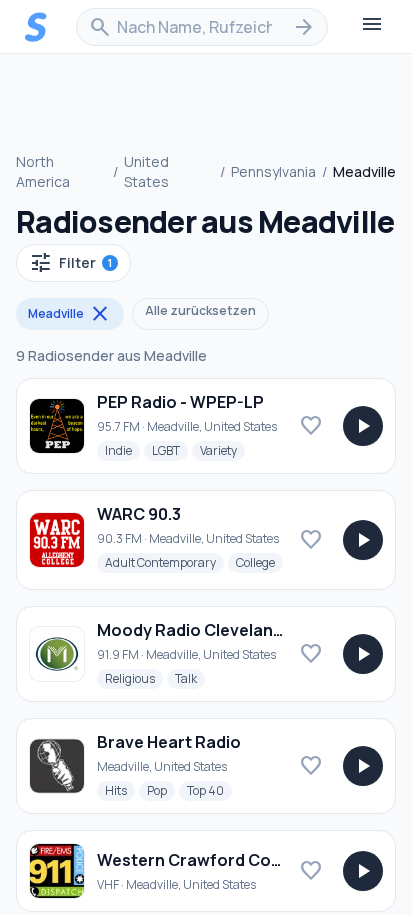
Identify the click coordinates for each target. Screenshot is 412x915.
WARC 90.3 (139, 514)
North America (43, 171)
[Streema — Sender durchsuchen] (36, 27)
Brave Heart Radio (169, 742)
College (259, 562)
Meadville (70, 314)
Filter (70, 263)
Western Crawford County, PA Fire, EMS (253, 860)
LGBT (170, 450)
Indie (122, 450)
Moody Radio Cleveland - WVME (221, 630)
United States (146, 171)
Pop (161, 790)
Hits (120, 790)
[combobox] (202, 27)
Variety (222, 450)
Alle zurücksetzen (200, 310)
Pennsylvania (273, 171)
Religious (134, 678)
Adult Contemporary (164, 562)
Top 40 (209, 790)
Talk (190, 678)
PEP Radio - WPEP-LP (180, 402)
